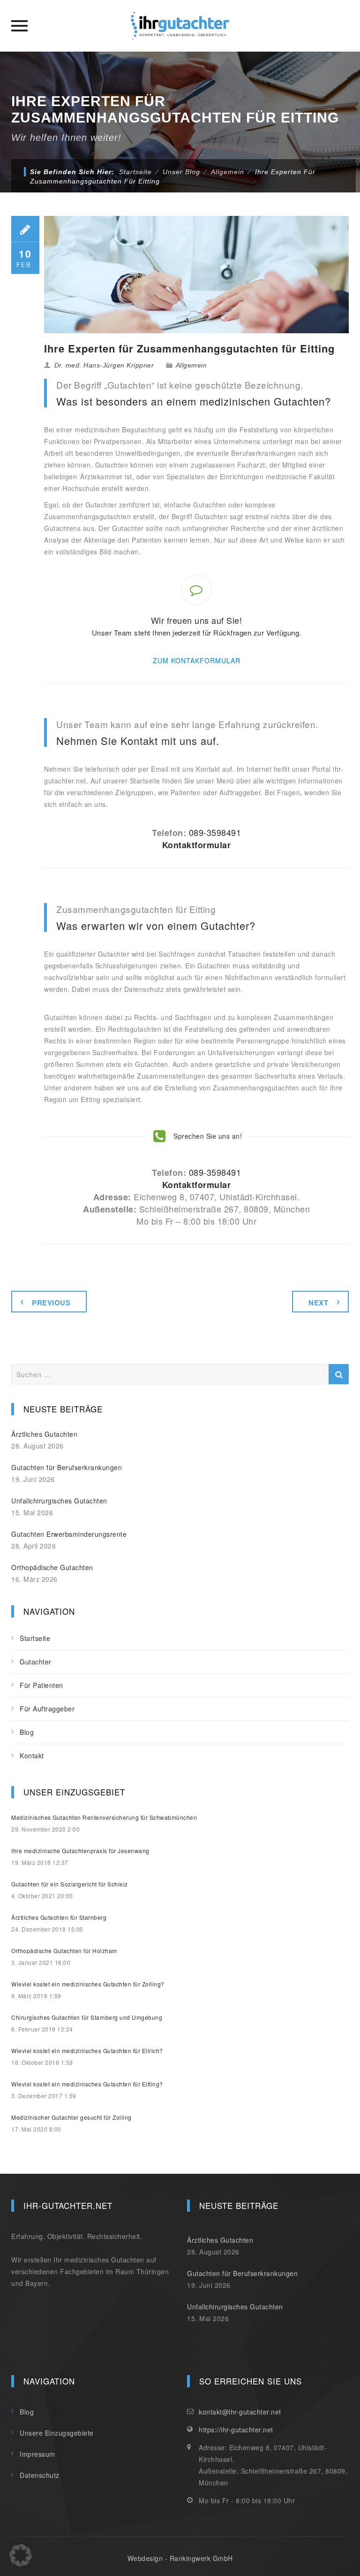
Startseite (135, 172)
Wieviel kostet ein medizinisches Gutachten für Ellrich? (87, 2051)
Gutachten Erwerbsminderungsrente (69, 1534)
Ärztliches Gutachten (44, 1434)
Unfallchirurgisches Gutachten (59, 1501)
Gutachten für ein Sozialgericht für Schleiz (70, 1884)
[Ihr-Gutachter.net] (180, 26)
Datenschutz (40, 2475)
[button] (21, 2555)
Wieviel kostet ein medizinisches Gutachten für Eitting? (87, 2084)
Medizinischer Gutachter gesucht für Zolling (71, 2117)
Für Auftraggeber (47, 1709)
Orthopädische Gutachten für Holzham (64, 1951)
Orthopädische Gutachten (52, 1567)
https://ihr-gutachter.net (236, 2430)
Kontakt (32, 1756)
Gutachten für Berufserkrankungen (67, 1467)
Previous (51, 1303)
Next (318, 1303)
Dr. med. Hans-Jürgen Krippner (104, 365)
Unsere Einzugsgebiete (57, 2433)
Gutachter (36, 1662)
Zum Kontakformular (197, 660)
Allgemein (191, 365)
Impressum (37, 2454)
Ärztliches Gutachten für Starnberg (59, 1917)
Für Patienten (41, 1685)
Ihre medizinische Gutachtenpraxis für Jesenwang (80, 1851)
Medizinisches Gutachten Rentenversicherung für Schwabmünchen (104, 1817)
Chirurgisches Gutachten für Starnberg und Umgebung (87, 2017)
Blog (27, 1732)
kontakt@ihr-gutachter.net (240, 2412)
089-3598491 (215, 832)
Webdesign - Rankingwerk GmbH (180, 2558)
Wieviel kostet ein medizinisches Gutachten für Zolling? (88, 1984)
